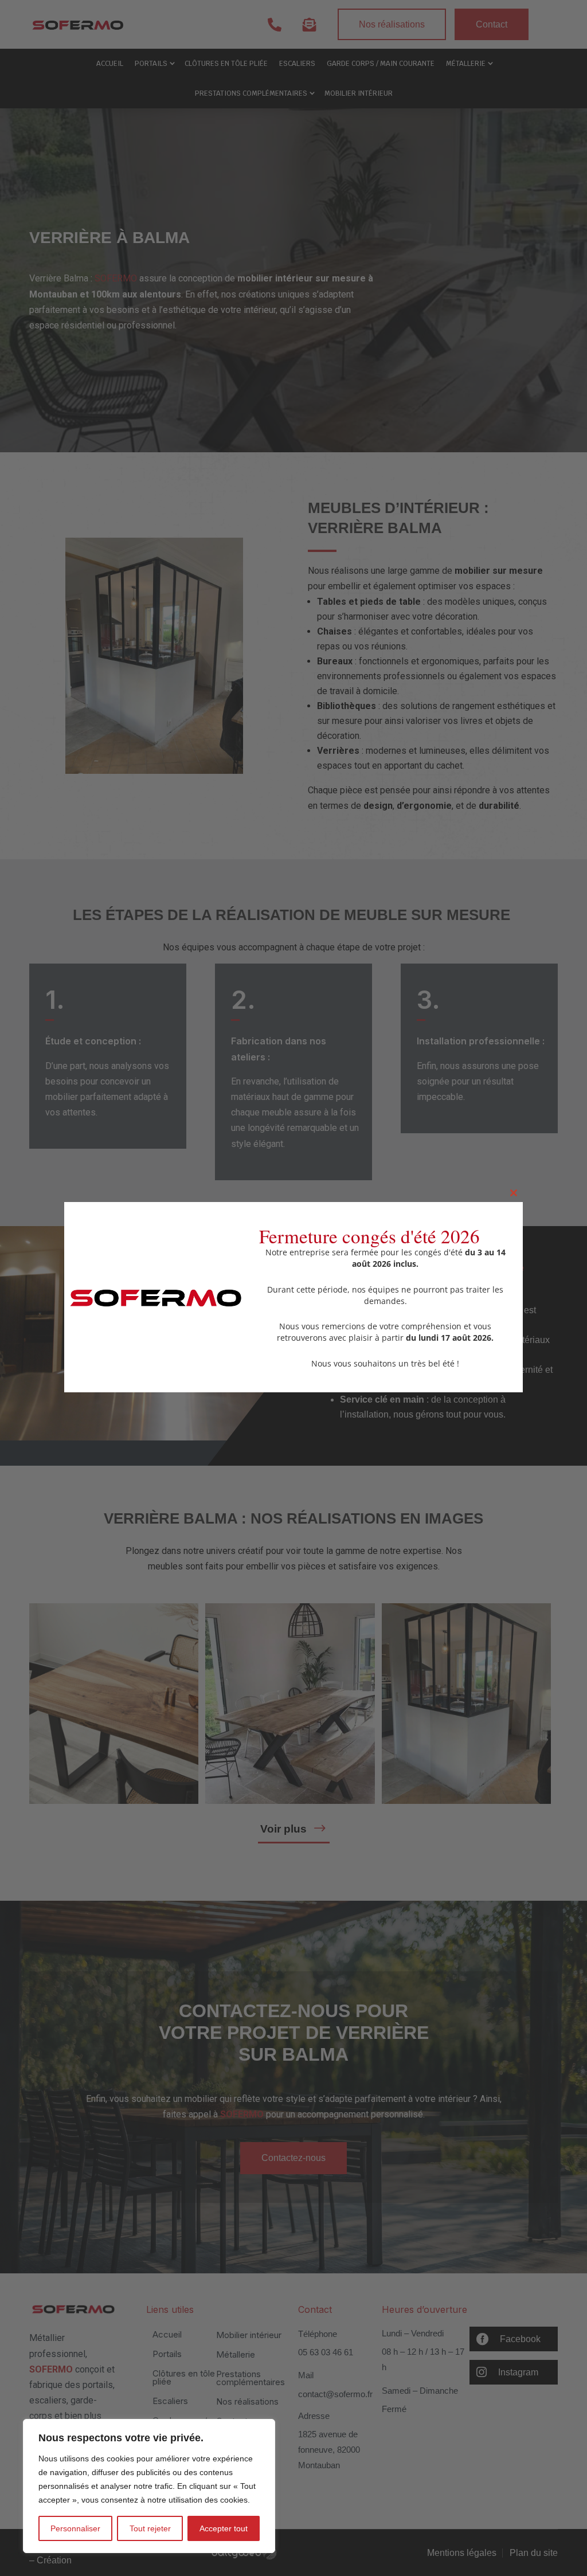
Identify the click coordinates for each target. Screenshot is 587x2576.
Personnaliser (75, 2528)
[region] (149, 2486)
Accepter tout (224, 2528)
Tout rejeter (150, 2528)
